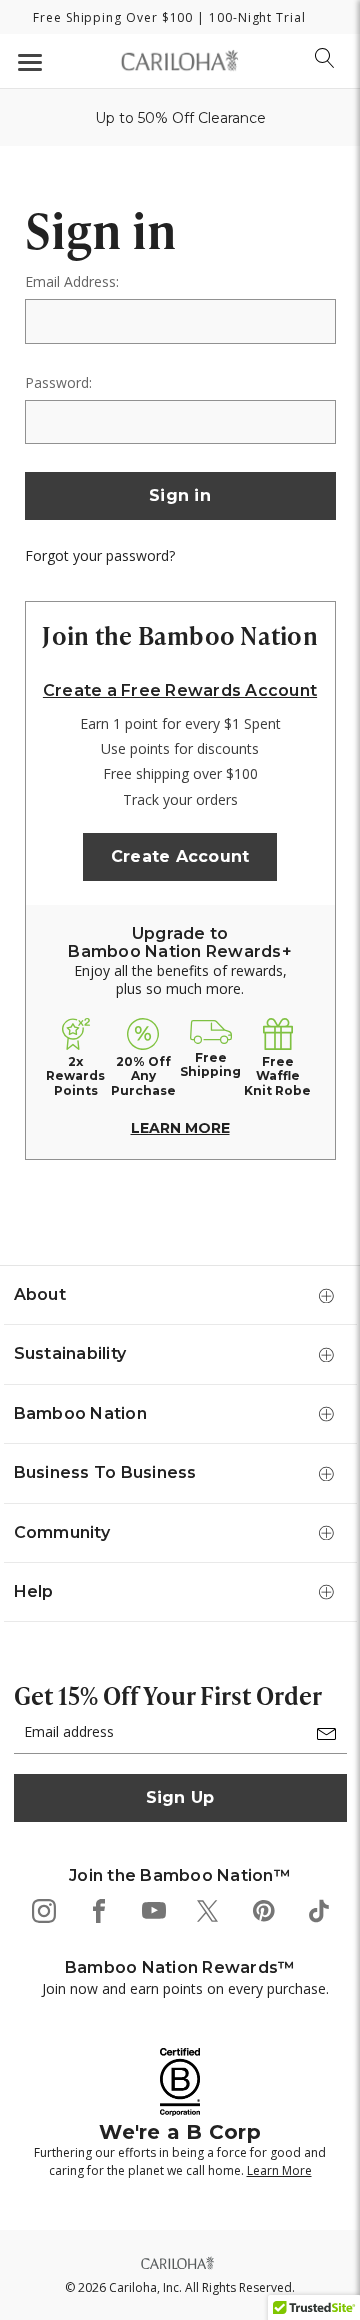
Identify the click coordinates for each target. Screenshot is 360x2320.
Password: (58, 382)
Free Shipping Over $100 (113, 17)
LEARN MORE (180, 1128)
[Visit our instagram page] (42, 1909)
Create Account (180, 856)
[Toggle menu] (27, 61)
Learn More (279, 2170)
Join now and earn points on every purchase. (185, 1988)
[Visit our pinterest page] (262, 1909)
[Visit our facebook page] (97, 1909)
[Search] (325, 58)
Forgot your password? (100, 555)
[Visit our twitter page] (207, 1909)
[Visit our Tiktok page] (317, 1909)
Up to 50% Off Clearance (180, 118)
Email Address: (72, 281)
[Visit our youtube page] (152, 1909)
